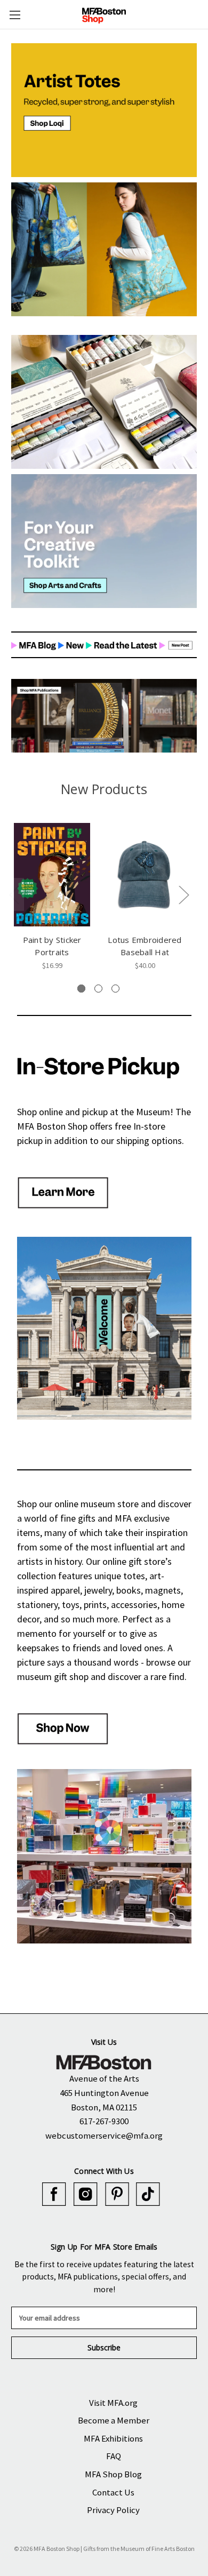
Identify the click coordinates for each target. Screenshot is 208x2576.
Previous (14, 895)
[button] (104, 110)
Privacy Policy (113, 2510)
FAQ (114, 2456)
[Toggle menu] (15, 15)
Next (183, 895)
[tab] (81, 989)
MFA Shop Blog (113, 2474)
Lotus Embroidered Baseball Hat (145, 946)
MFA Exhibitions (113, 2438)
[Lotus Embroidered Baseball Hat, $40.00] (145, 875)
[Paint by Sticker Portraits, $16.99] (52, 875)
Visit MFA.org (113, 2403)
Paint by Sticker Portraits (52, 946)
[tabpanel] (52, 896)
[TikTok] (148, 2194)
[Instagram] (86, 2194)
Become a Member (114, 2420)
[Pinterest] (117, 2194)
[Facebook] (54, 2194)
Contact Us (113, 2492)
